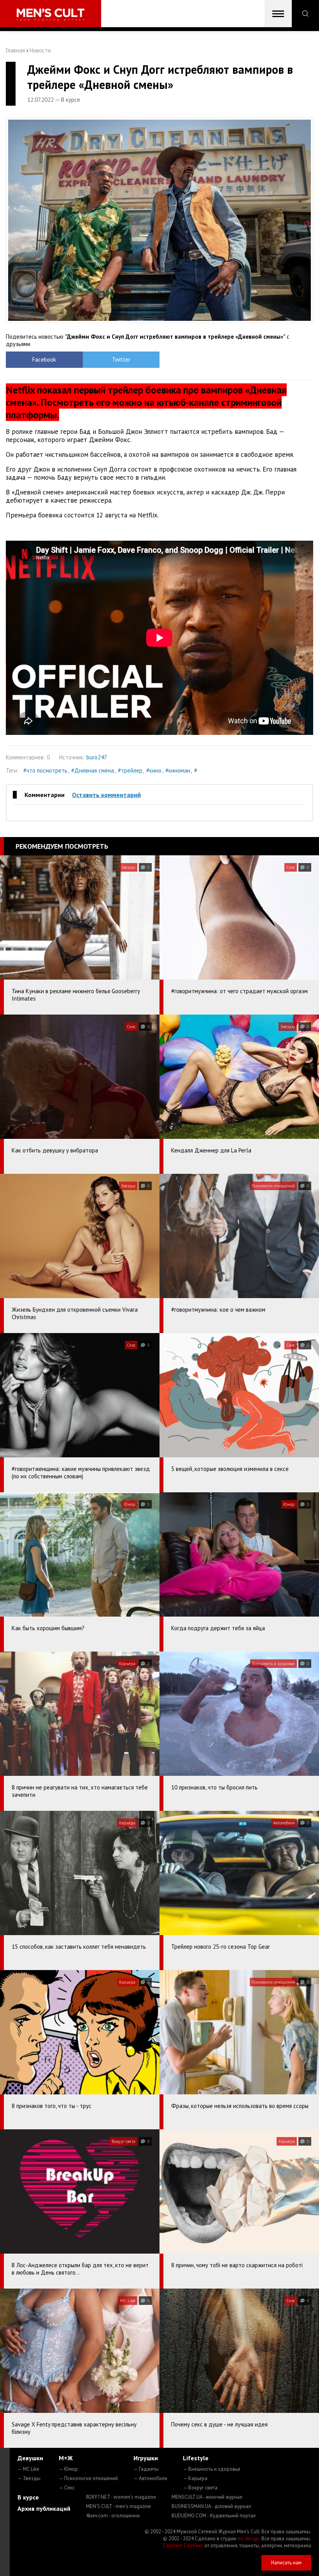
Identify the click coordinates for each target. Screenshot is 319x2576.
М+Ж (66, 2458)
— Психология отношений (88, 2478)
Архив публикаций (44, 2508)
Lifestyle (196, 2458)
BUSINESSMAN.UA (211, 2506)
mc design (248, 2539)
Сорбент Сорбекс (183, 2546)
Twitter (121, 359)
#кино (154, 770)
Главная (15, 50)
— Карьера (195, 2478)
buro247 (97, 757)
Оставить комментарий (106, 795)
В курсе (28, 2497)
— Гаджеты (146, 2469)
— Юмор (68, 2469)
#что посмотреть (45, 770)
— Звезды (29, 2478)
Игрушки (146, 2458)
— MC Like (28, 2469)
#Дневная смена (93, 770)
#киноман (178, 770)
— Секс (67, 2488)
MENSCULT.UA (207, 2497)
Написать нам (286, 2563)
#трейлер (130, 770)
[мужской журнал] (51, 15)
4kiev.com (113, 2516)
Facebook (44, 359)
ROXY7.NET (121, 2497)
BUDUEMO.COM (214, 2516)
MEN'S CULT (118, 2506)
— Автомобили (150, 2478)
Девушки (30, 2458)
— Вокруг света (200, 2488)
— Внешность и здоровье (212, 2469)
